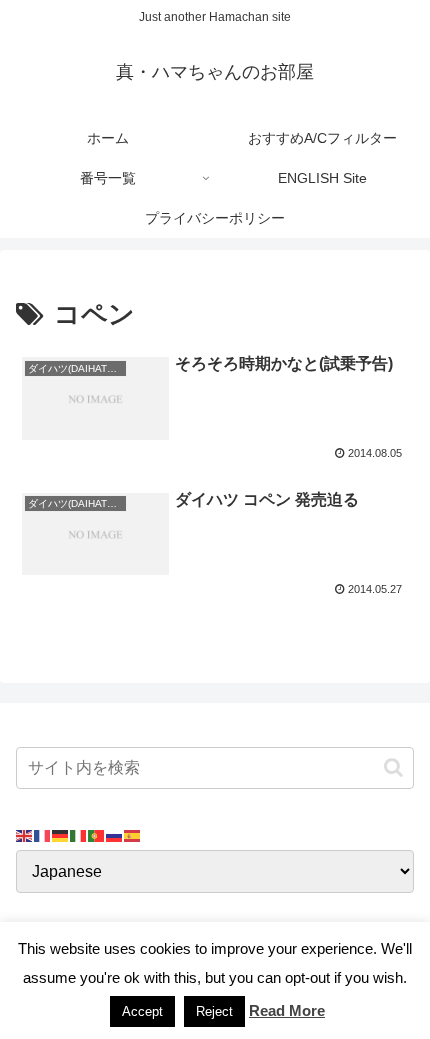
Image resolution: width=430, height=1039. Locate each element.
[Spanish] (133, 834)
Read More (287, 1010)
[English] (25, 834)
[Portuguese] (97, 834)
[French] (43, 834)
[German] (61, 834)
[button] (393, 767)
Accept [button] (142, 1011)
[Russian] (115, 834)
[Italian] (79, 834)
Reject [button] (214, 1011)
